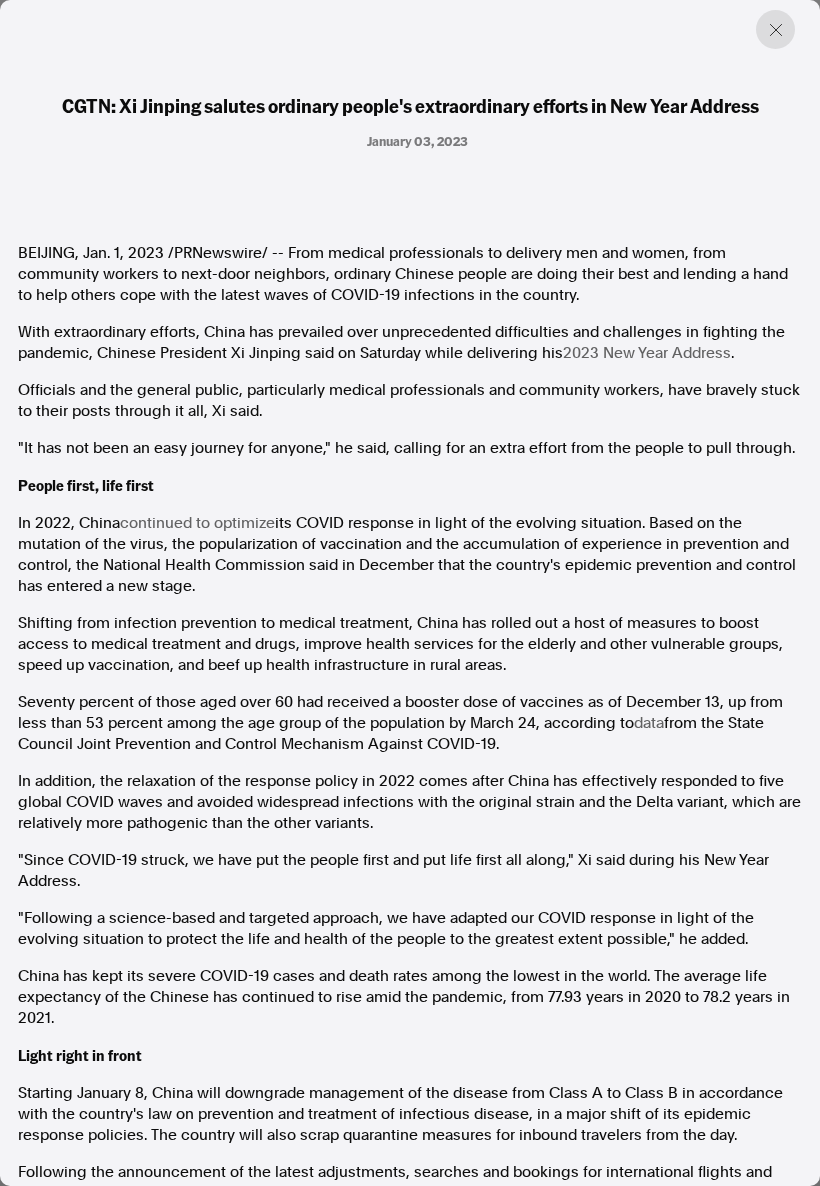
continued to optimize (197, 523)
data (649, 723)
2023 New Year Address (647, 353)
